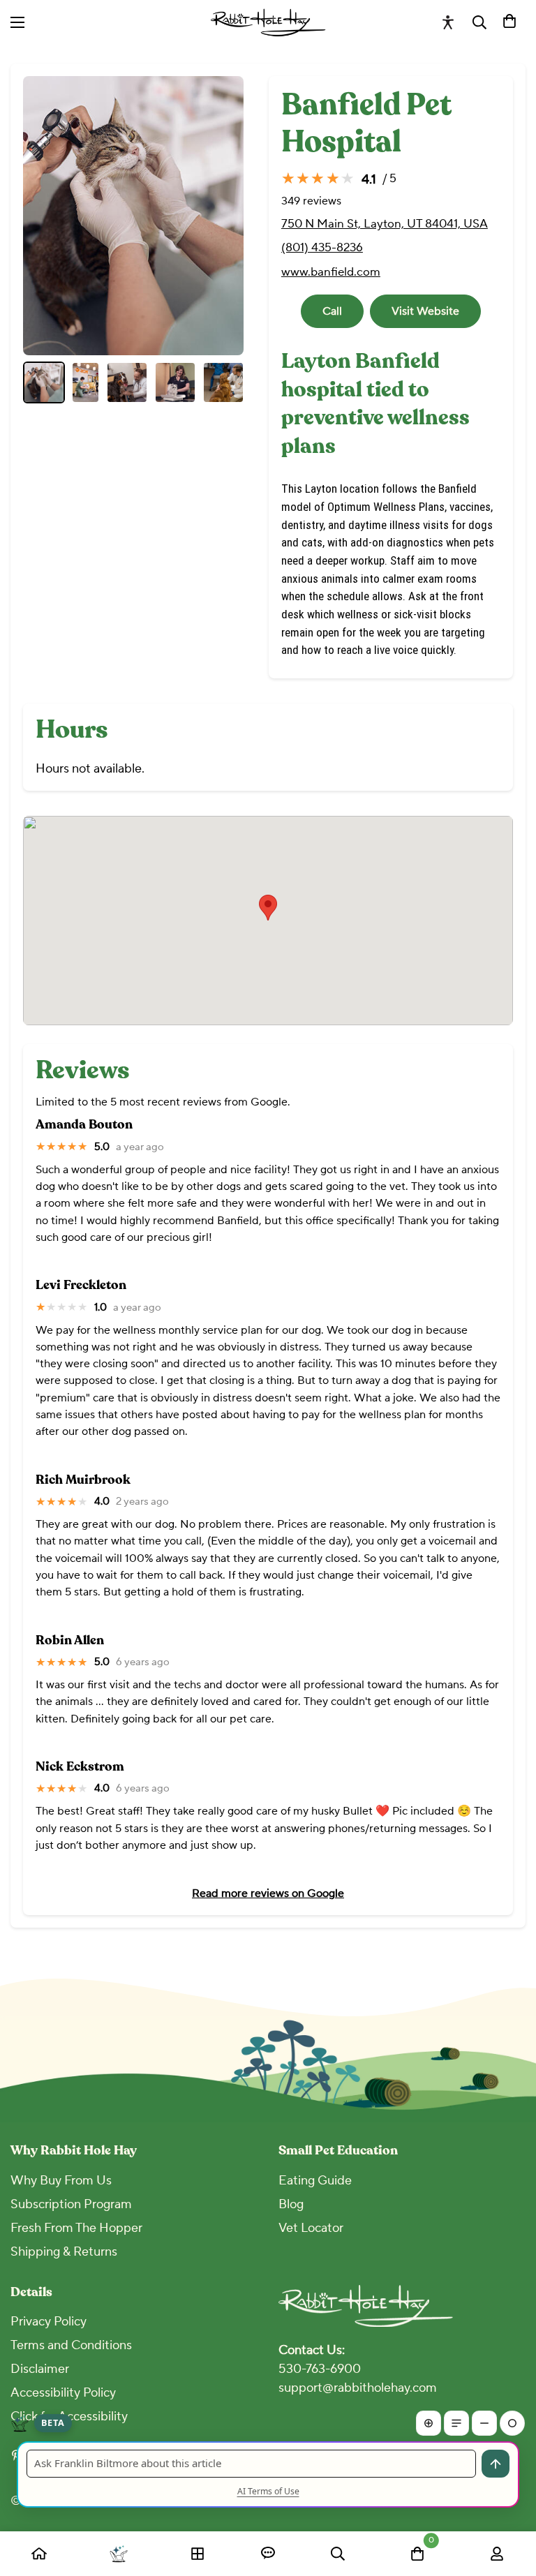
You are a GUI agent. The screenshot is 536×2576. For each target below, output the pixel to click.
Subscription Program (71, 2204)
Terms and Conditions (71, 2345)
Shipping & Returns (64, 2252)
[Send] (496, 2464)
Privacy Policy (49, 2322)
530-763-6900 (320, 2369)
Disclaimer (40, 2369)
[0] (509, 22)
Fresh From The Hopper (76, 2228)
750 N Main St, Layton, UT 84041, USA (385, 224)
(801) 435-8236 (322, 248)
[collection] (198, 2554)
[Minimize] (484, 2423)
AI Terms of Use (268, 2491)
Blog (291, 2204)
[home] (39, 2554)
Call (332, 311)
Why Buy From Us (61, 2181)
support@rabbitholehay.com (358, 2388)
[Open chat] (268, 2554)
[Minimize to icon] (512, 2423)
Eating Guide (315, 2181)
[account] (497, 2554)
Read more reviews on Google (268, 1893)
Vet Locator (311, 2228)
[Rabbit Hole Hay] (268, 22)
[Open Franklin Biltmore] (118, 2554)
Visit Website (425, 311)
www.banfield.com (331, 272)
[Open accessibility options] (448, 22)
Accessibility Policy (63, 2393)
